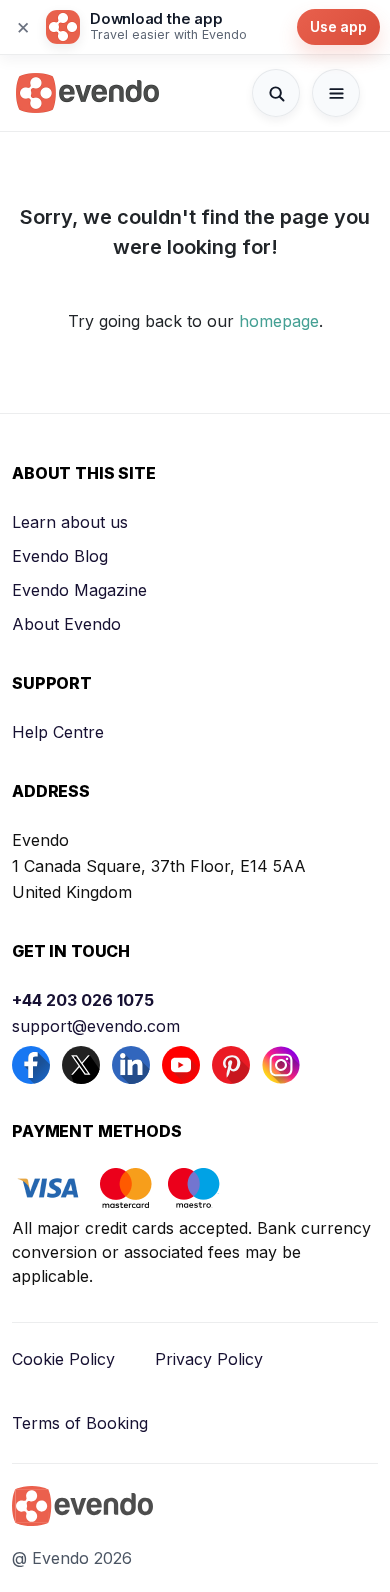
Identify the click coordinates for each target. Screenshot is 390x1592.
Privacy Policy (209, 1359)
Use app (338, 26)
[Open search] (276, 93)
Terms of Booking (80, 1423)
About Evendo (66, 624)
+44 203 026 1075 (83, 1000)
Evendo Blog (60, 556)
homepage (279, 321)
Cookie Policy (63, 1359)
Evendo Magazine (79, 590)
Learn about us (70, 522)
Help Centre (58, 732)
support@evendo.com (96, 1026)
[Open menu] (336, 93)
